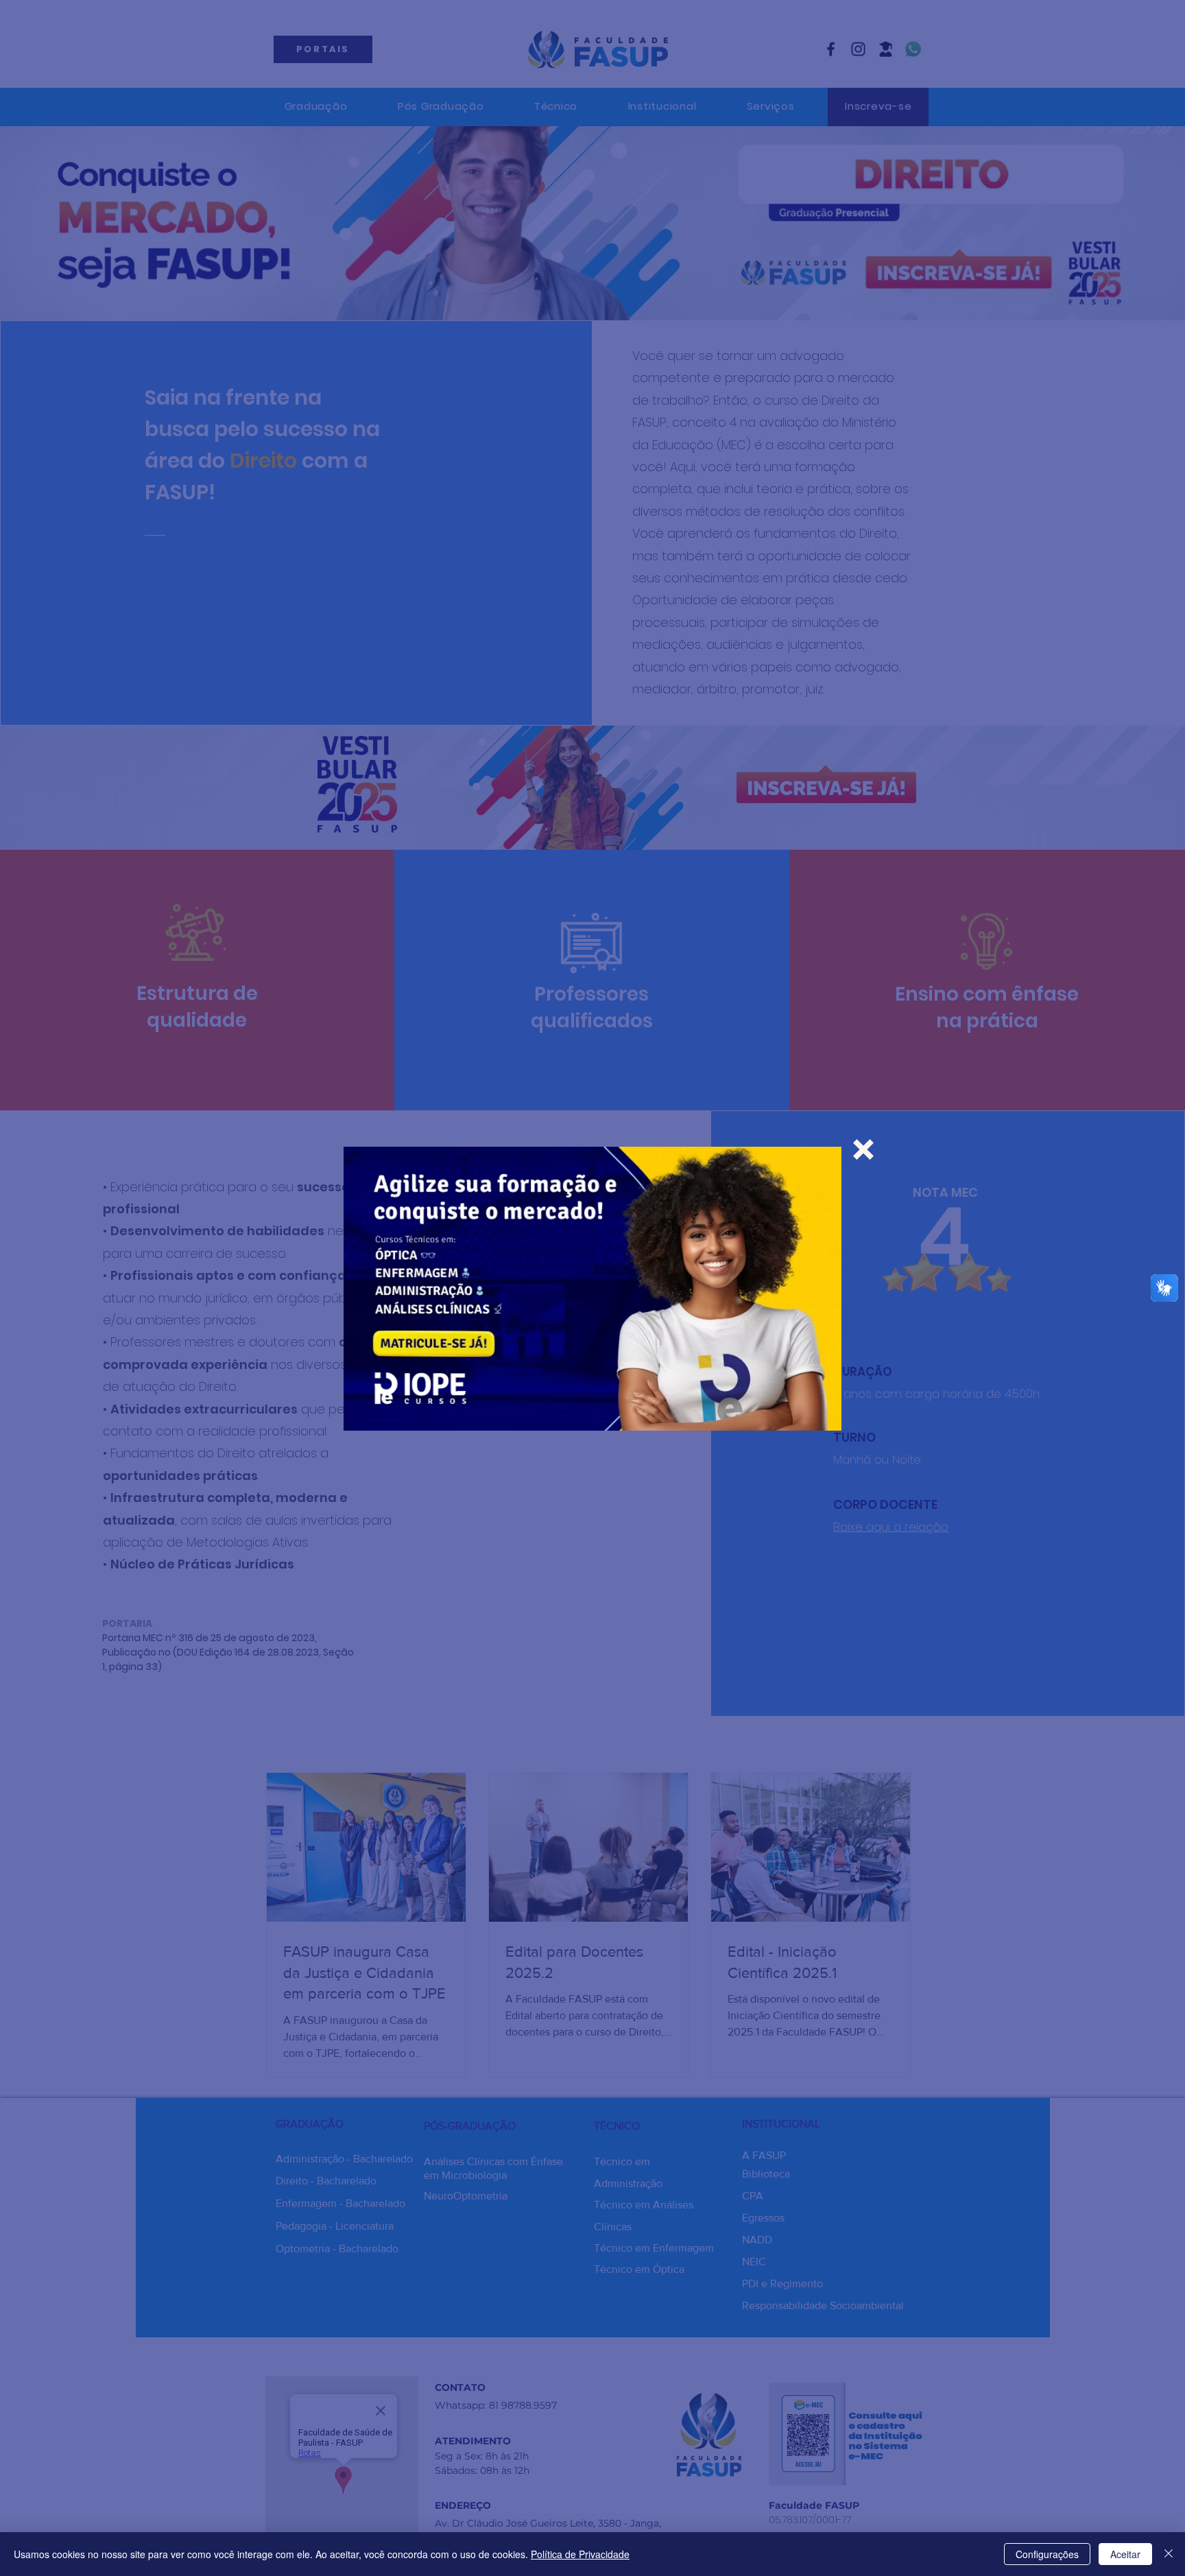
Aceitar (1125, 2554)
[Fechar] (1169, 2554)
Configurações (1047, 2554)
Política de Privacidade (580, 2554)
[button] (863, 1149)
